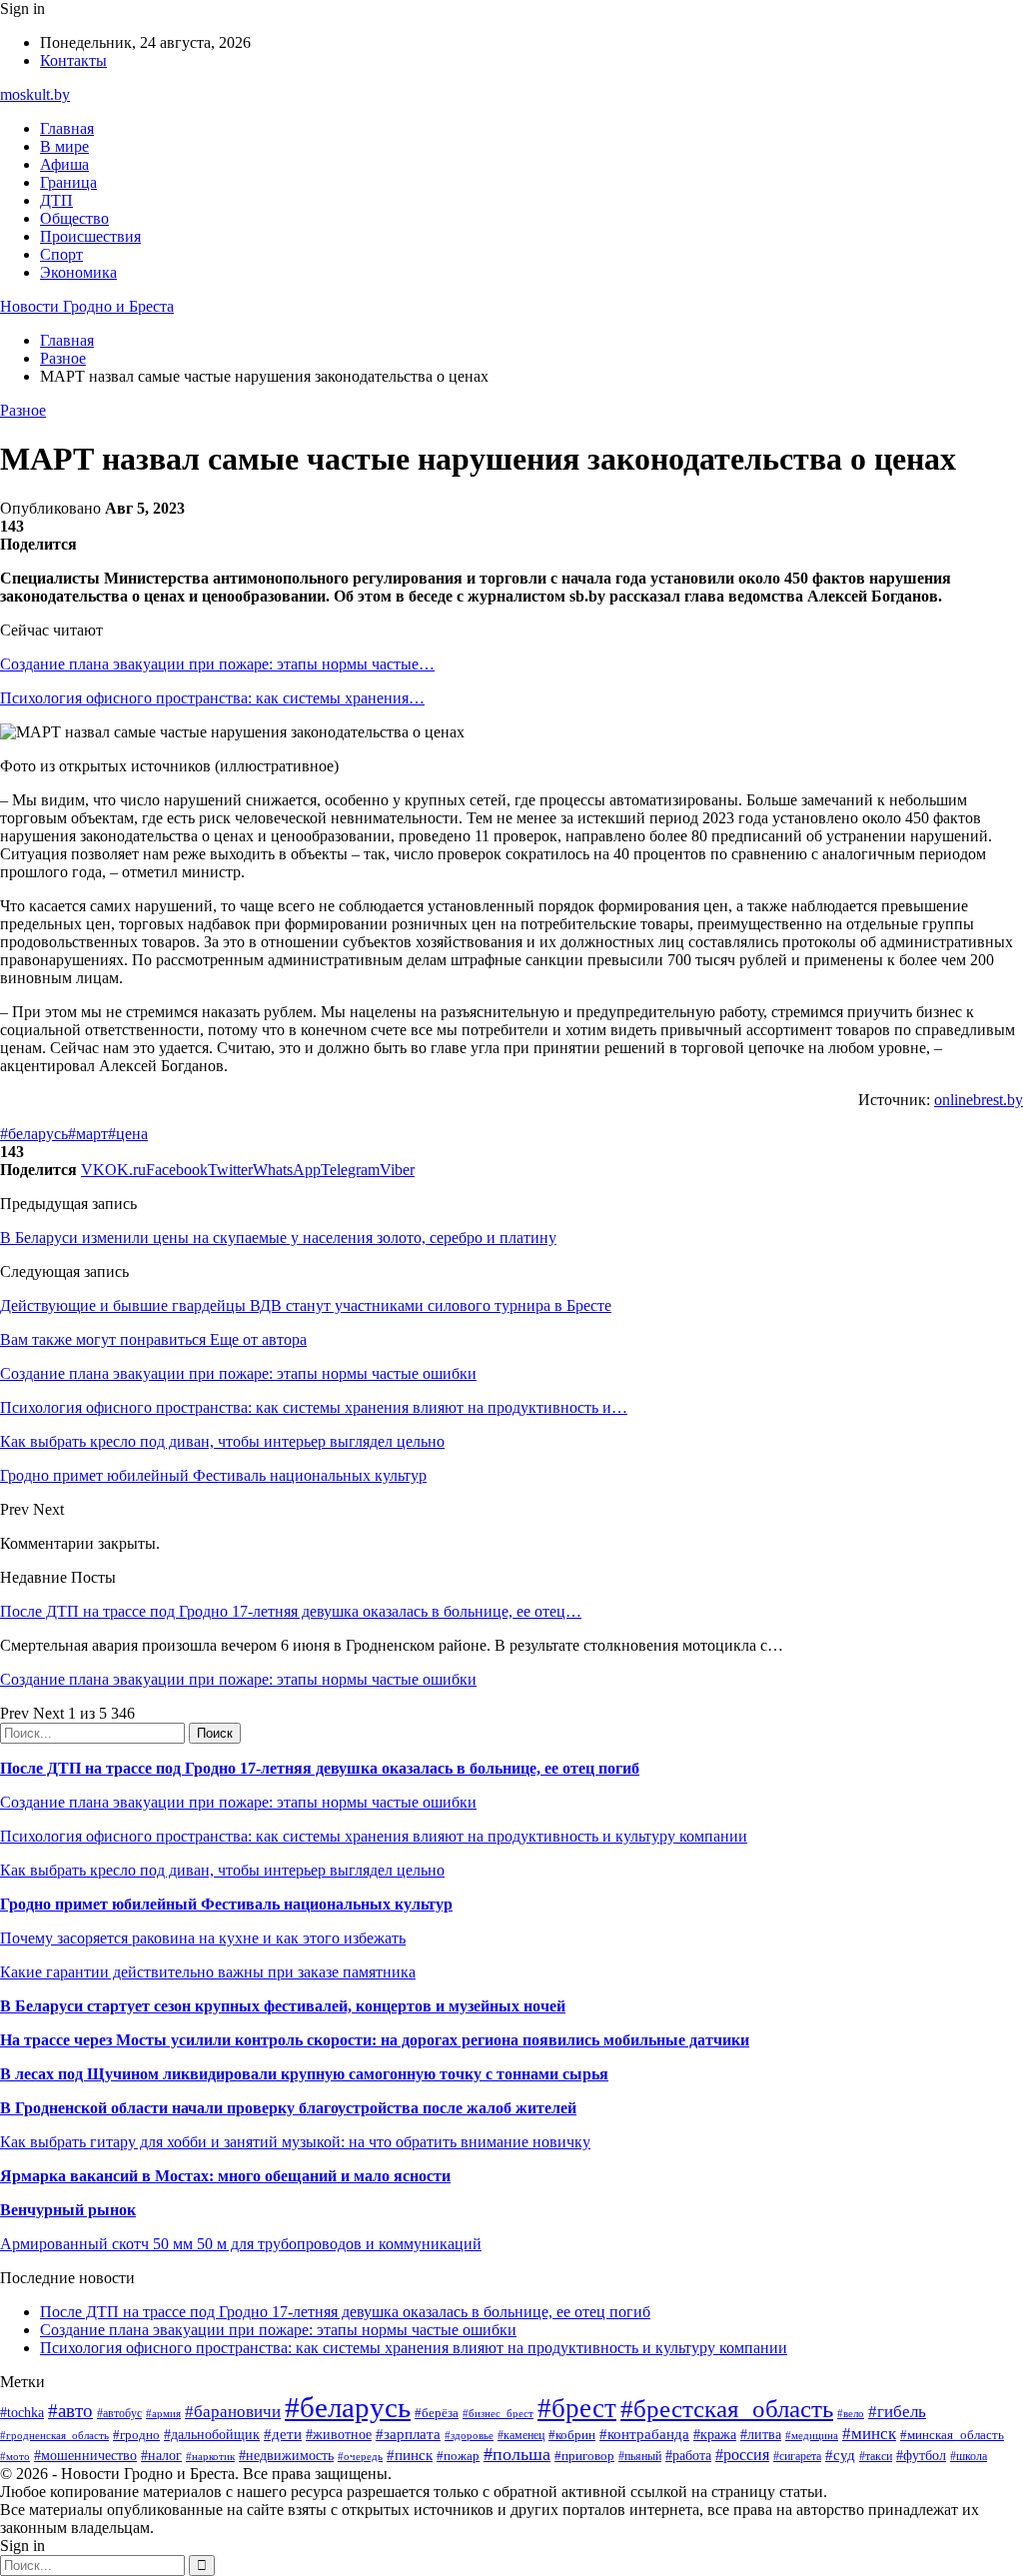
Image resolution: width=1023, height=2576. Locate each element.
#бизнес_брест (498, 2413)
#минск (869, 2434)
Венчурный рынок (68, 2210)
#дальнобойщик (212, 2435)
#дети (283, 2434)
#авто (70, 2411)
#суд (840, 2455)
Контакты (73, 60)
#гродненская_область (54, 2435)
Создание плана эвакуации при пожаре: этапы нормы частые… (217, 664)
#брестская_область (727, 2409)
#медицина (812, 2435)
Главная (67, 128)
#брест (577, 2408)
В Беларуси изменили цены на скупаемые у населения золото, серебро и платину (278, 1238)
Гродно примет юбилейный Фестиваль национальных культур (226, 1904)
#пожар (458, 2456)
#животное (339, 2435)
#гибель (897, 2412)
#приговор (584, 2456)
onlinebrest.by (979, 1100)
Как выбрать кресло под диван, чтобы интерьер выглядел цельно (222, 1870)
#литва (761, 2435)
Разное (23, 410)
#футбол (921, 2455)
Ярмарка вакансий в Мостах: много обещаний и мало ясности (225, 2176)
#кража (715, 2435)
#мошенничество (85, 2455)
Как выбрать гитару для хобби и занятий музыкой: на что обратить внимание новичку (295, 2142)
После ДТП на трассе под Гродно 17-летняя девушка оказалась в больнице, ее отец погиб (320, 1768)
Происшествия (90, 236)
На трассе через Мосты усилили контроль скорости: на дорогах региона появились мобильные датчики (375, 2040)
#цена (128, 1134)
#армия (163, 2414)
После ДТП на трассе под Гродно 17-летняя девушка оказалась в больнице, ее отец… (291, 1611)
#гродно (136, 2435)
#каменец (521, 2436)
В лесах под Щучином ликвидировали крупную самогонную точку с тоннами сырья (304, 2074)
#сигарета (797, 2456)
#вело (851, 2413)
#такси (876, 2457)
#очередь (360, 2456)
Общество (74, 218)
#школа (969, 2456)
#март (88, 1134)
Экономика (78, 272)
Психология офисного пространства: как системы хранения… (212, 698)
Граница (68, 182)
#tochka (22, 2412)
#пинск (410, 2455)
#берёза (437, 2413)
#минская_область (952, 2435)
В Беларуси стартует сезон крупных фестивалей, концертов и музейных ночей (283, 2006)
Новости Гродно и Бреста (87, 306)
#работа (688, 2455)
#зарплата (408, 2434)
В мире (64, 146)
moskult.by (35, 94)
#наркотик (210, 2456)
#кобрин (572, 2435)
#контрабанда (644, 2434)
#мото (15, 2456)
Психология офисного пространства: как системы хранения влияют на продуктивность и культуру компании (374, 1836)
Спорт (61, 254)
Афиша (64, 164)
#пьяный (640, 2456)
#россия (742, 2455)
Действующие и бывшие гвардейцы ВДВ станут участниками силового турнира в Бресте (306, 1305)
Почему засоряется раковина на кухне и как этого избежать (203, 1938)
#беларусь (34, 1134)
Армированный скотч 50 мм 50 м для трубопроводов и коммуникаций (241, 2244)
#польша (517, 2454)
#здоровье (469, 2435)
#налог (161, 2456)
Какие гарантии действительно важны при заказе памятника (208, 1972)
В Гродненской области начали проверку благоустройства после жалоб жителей (288, 2108)
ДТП (56, 200)
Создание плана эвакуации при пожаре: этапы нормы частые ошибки (238, 1679)
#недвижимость (286, 2455)
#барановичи (233, 2412)
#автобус (119, 2414)
